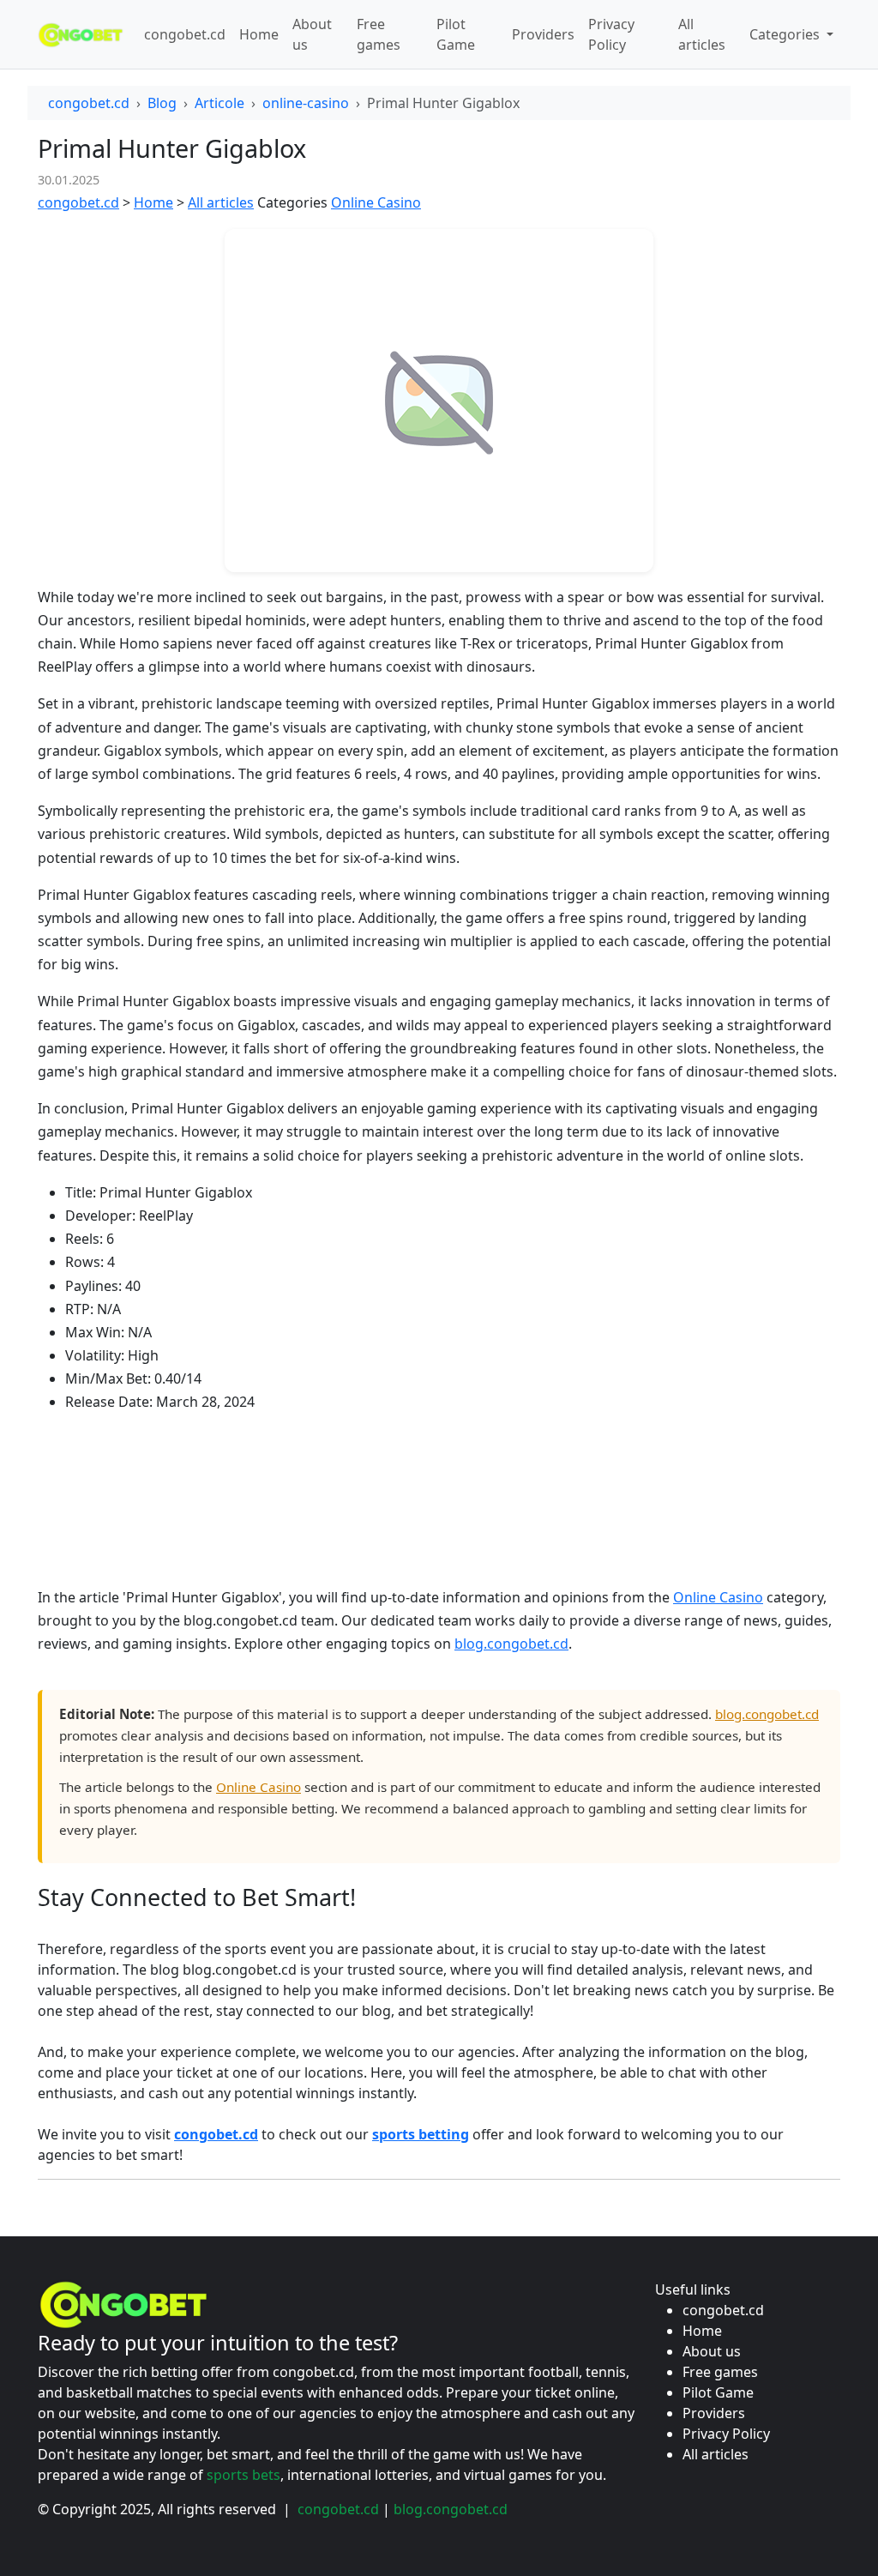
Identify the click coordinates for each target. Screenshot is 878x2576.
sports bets (244, 2475)
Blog (162, 103)
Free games (379, 34)
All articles (702, 34)
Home (259, 34)
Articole (219, 103)
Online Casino (376, 202)
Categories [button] (786, 34)
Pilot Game (456, 34)
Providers (543, 34)
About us (312, 34)
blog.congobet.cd (511, 1644)
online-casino (306, 103)
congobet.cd (185, 34)
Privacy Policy (611, 34)
